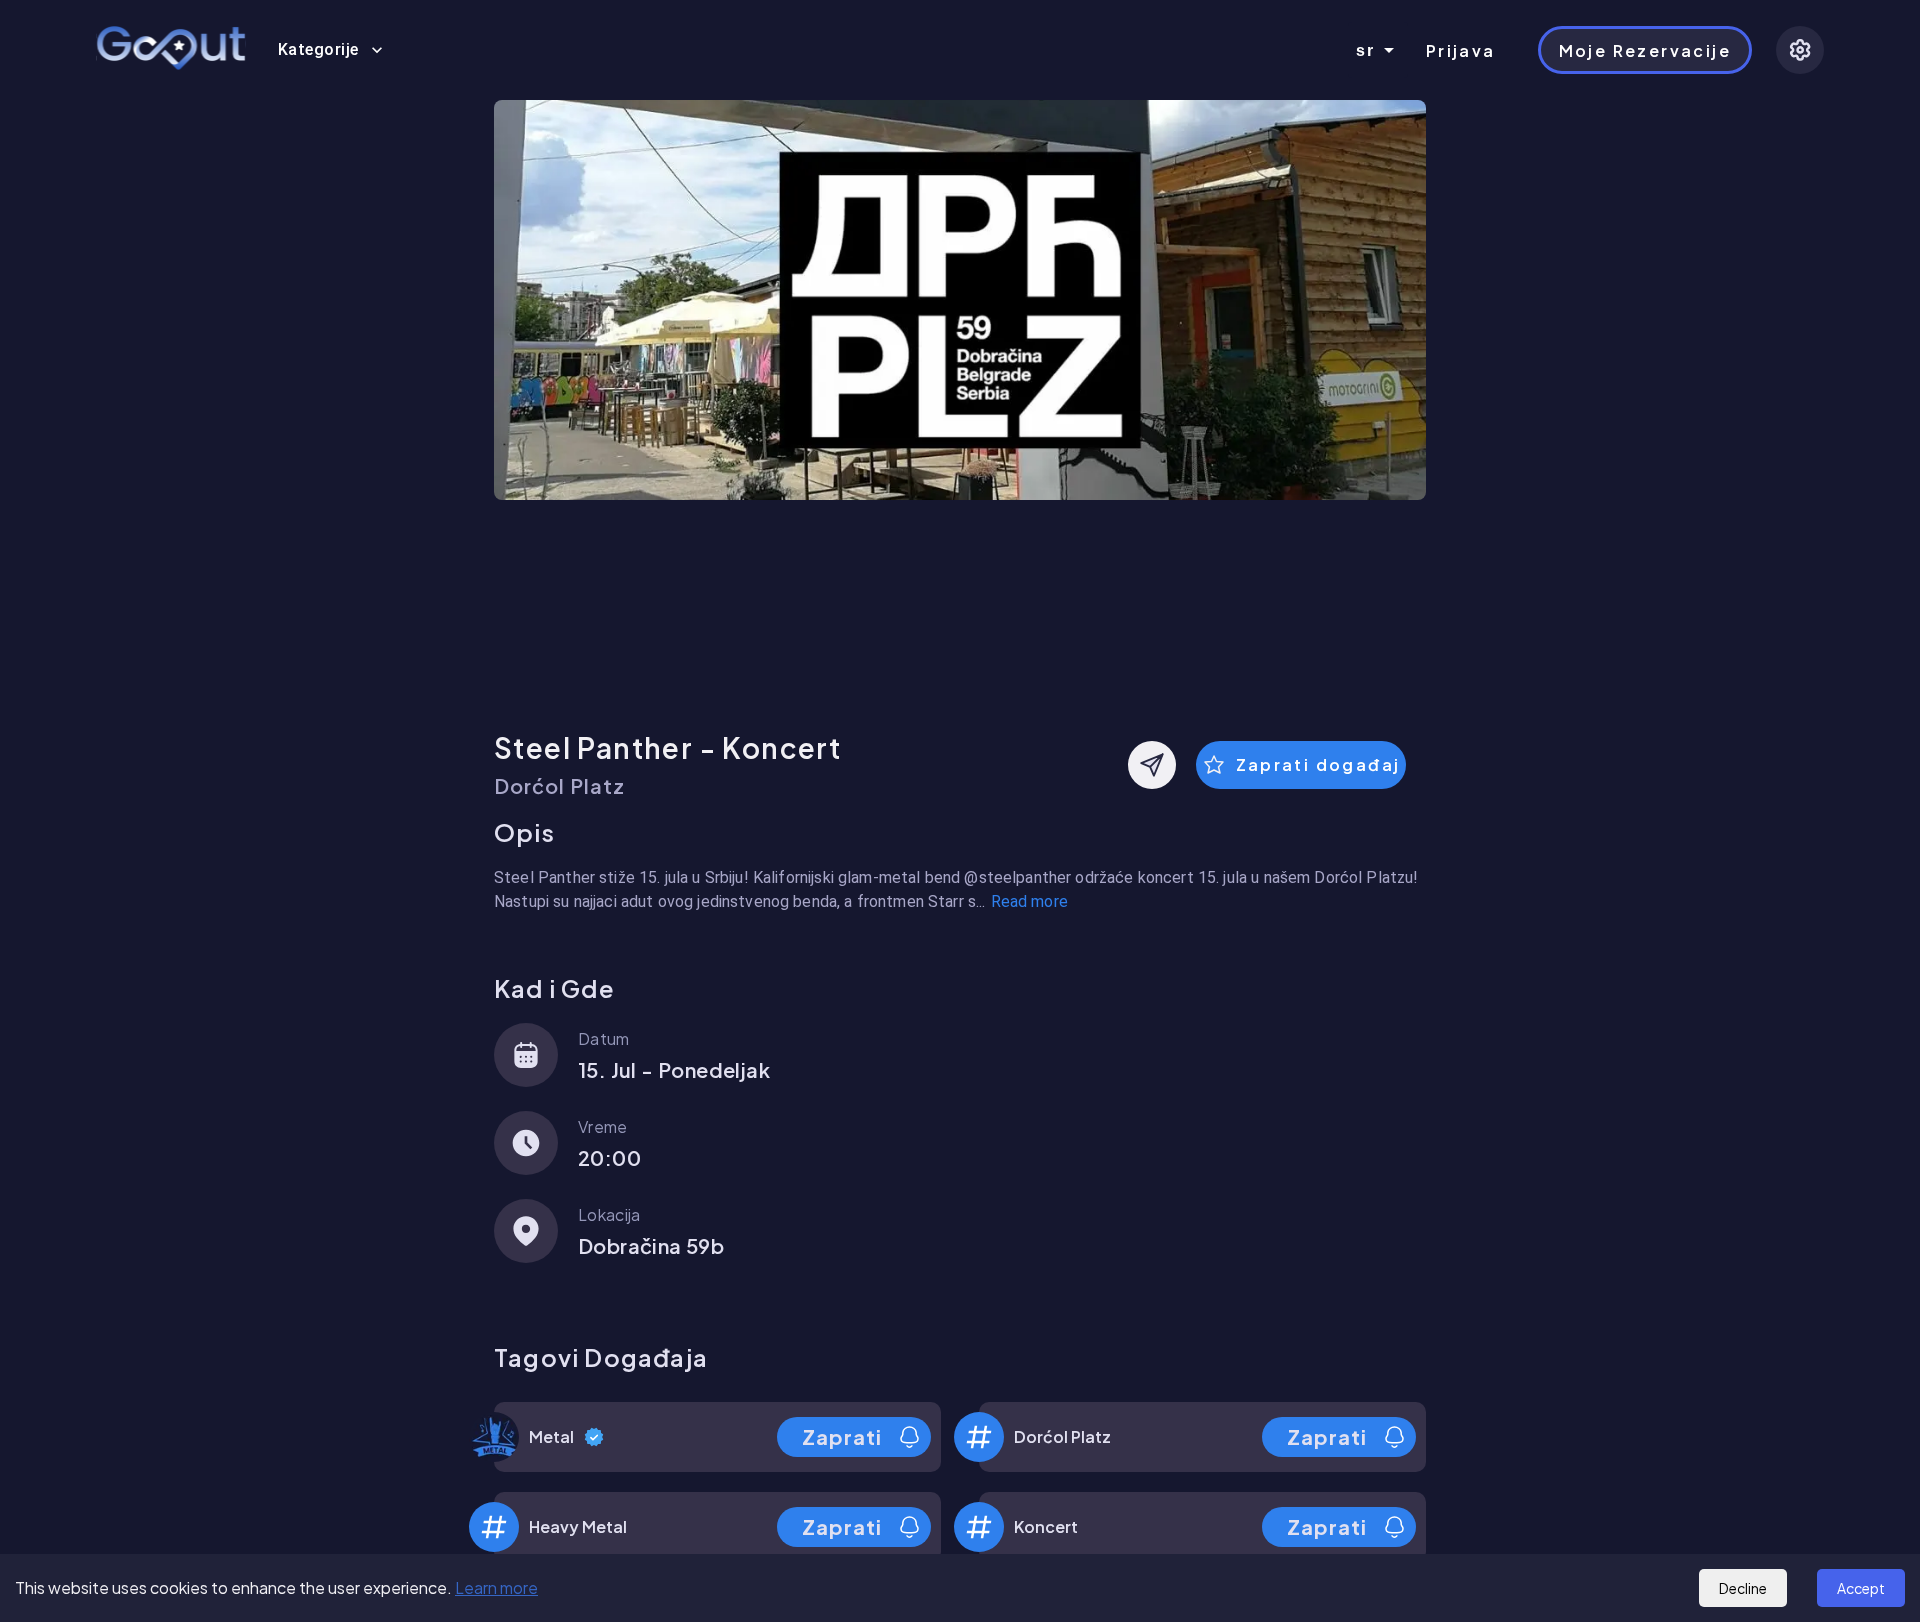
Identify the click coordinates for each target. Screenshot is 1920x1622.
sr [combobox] (1366, 50)
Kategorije (318, 49)
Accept (1861, 1588)
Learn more (496, 1587)
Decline (1743, 1588)
